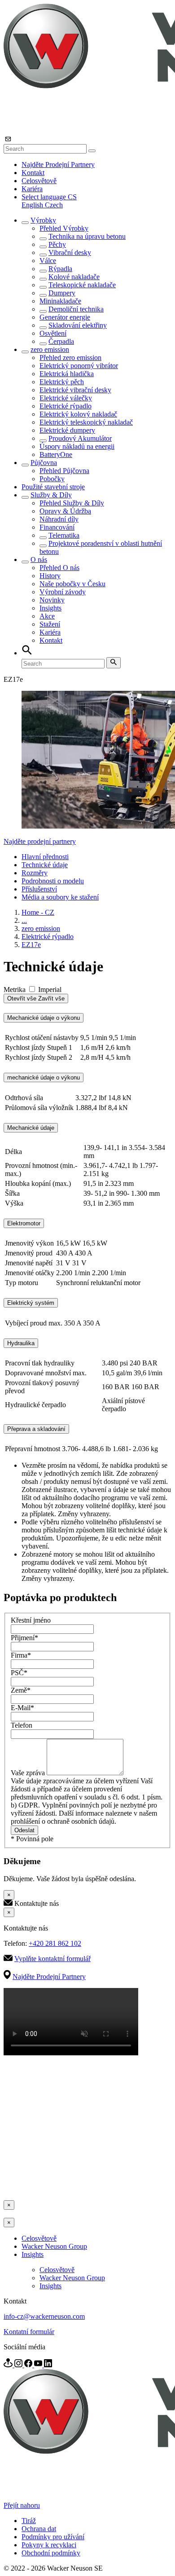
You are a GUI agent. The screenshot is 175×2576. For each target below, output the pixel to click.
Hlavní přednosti (45, 857)
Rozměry (35, 873)
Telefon (22, 1725)
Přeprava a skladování (36, 1429)
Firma (21, 1655)
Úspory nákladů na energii (77, 446)
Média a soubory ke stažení (60, 897)
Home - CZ (38, 912)
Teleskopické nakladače (82, 285)
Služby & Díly (51, 495)
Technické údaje (45, 865)
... (24, 920)
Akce (47, 616)
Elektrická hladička (67, 374)
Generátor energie (65, 317)
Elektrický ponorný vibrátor (79, 366)
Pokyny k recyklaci (49, 2545)
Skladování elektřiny (78, 325)
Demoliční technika (76, 309)
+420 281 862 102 (55, 1943)
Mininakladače (60, 301)
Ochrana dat (39, 2529)
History (50, 576)
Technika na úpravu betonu (87, 236)
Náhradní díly (59, 519)
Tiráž (29, 2521)
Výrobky (43, 220)
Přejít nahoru (22, 2505)
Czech (54, 205)
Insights (50, 608)
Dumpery (62, 293)
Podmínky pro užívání (53, 2537)
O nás (39, 560)
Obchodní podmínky (51, 2553)
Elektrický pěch (62, 382)
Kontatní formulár (29, 2332)
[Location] (9, 2365)
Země (21, 1690)
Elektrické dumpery (67, 430)
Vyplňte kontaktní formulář (52, 1959)
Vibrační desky (70, 252)
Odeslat (24, 1830)
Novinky (52, 600)
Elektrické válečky (66, 398)
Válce (48, 261)
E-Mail (22, 1708)
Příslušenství (39, 889)
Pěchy (57, 244)
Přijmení (24, 1638)
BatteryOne (56, 454)
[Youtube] (39, 2365)
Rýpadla (60, 269)
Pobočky (52, 479)
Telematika (64, 535)
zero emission (50, 349)
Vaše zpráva (29, 1773)
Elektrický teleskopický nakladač (86, 422)
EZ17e (31, 945)
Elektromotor (24, 1223)
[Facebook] (29, 2365)
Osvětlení (53, 333)
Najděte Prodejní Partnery (58, 165)
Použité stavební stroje (53, 487)
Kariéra (32, 189)
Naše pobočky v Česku (72, 584)
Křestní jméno (31, 1620)
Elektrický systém (31, 1303)
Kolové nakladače (74, 277)
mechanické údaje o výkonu (44, 1077)
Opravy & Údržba (65, 511)
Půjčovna (44, 463)
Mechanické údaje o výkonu (44, 1018)
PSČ (19, 1673)
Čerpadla (61, 341)
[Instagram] (19, 2365)
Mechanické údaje (31, 1128)
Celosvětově (39, 181)
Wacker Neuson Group (54, 2246)
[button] (49, 197)
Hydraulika (21, 1343)
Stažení (50, 624)
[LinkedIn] (48, 2365)
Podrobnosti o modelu (53, 881)
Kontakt (33, 173)
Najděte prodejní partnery (40, 841)
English (33, 205)
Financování (57, 527)
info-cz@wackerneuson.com (44, 2316)
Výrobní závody (63, 592)
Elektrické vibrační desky (75, 390)
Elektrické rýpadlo (66, 406)
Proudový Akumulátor (80, 438)
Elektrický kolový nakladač (78, 414)
